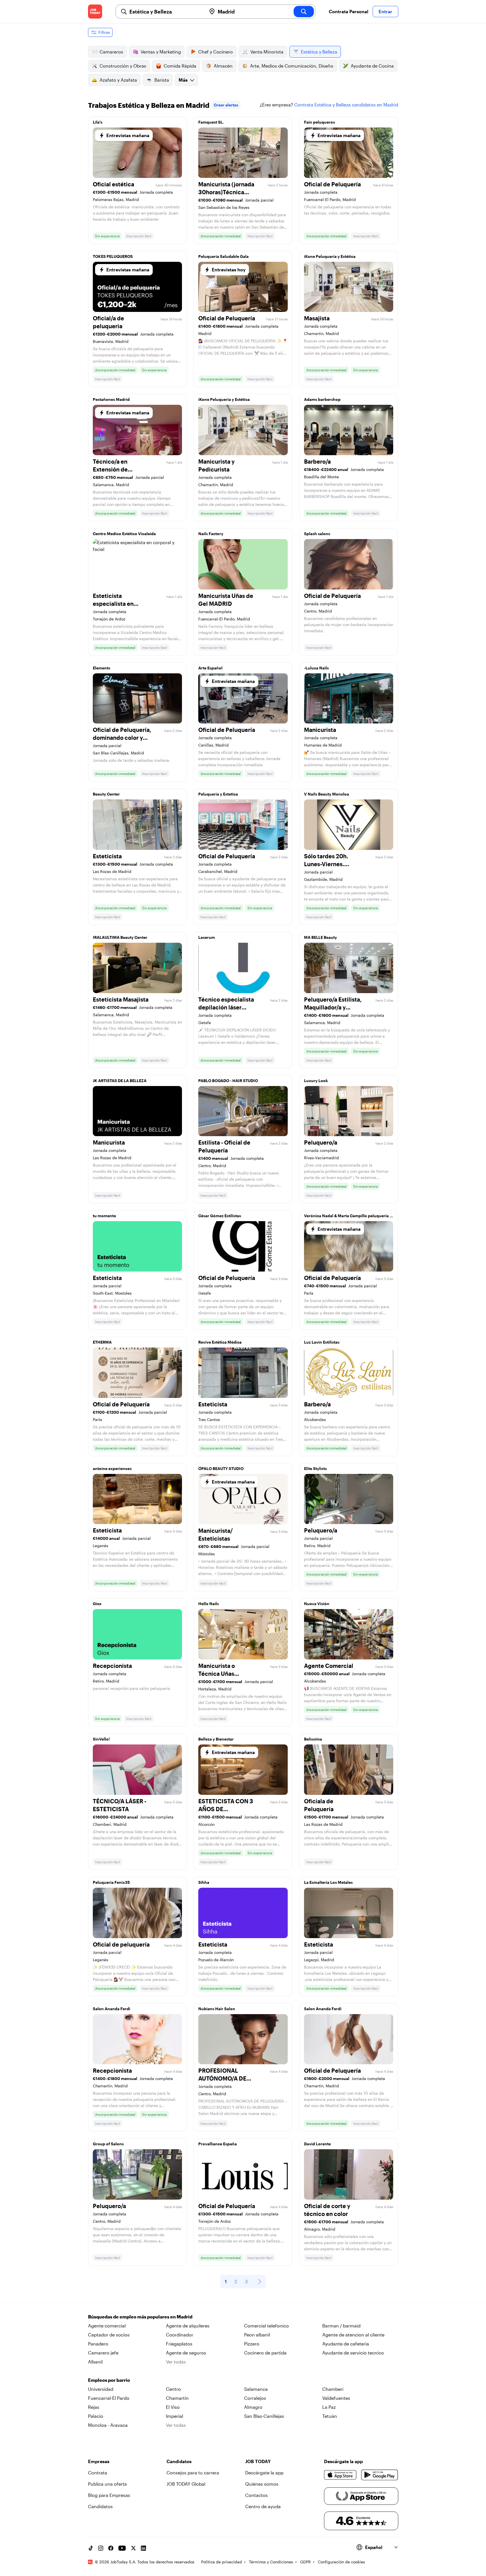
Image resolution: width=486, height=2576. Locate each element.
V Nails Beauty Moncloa (327, 794)
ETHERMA (102, 1342)
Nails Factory (211, 534)
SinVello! (101, 1739)
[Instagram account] (101, 2548)
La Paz (329, 2407)
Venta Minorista (267, 52)
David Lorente (317, 2144)
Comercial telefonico (266, 2326)
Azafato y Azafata (118, 80)
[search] (304, 12)
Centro (173, 2389)
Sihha (204, 1882)
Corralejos (255, 2398)
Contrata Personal (348, 11)
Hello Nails (209, 1604)
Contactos (256, 2495)
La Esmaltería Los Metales (328, 1882)
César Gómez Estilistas (220, 1216)
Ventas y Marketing (161, 52)
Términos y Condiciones (271, 2562)
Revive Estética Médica (220, 1342)
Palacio (96, 2416)
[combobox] (166, 12)
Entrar (385, 11)
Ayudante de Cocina (372, 66)
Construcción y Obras (123, 66)
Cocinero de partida (265, 2353)
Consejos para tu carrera (193, 2473)
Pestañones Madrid (111, 399)
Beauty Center (106, 794)
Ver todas (176, 2362)
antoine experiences (112, 1468)
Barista (162, 80)
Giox (97, 1604)
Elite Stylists (315, 1468)
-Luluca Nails (316, 668)
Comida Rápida (180, 66)
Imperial (175, 2416)
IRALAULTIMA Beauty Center (120, 937)
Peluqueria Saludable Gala (223, 256)
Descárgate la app (264, 2473)
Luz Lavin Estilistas (322, 1342)
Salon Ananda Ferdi (112, 2009)
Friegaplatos (179, 2344)
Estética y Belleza (319, 52)
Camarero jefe (103, 2353)
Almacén (223, 66)
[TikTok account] (91, 2548)
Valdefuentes (336, 2398)
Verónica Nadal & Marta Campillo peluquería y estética (348, 1217)
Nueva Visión (317, 1604)
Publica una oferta (107, 2484)
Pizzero (252, 2344)
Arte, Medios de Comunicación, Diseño (292, 66)
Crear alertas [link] (226, 105)
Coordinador (180, 2335)
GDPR (305, 2562)
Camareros (111, 52)
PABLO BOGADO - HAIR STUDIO (228, 1081)
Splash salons (317, 534)
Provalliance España (218, 2144)
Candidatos (100, 2506)
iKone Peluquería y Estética (330, 256)
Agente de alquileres (188, 2326)
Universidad (101, 2389)
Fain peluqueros (319, 122)
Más (183, 80)
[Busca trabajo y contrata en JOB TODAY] (95, 12)
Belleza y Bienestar (216, 1739)
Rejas (94, 2407)
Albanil (95, 2362)
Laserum (207, 937)
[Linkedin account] (143, 2548)
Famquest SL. (211, 122)
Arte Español (210, 668)
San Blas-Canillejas (264, 2416)
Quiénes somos (262, 2484)
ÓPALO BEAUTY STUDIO (221, 1468)
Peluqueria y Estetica (218, 794)
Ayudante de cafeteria (346, 2344)
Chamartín (177, 2398)
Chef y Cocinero (216, 52)
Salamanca (256, 2389)
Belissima (313, 1739)
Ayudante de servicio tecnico (353, 2353)
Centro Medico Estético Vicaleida (124, 534)
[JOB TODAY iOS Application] (340, 2475)
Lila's (98, 122)
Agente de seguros (186, 2353)
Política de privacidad (221, 2562)
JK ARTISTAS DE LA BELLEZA (120, 1081)
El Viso (173, 2407)
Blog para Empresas (109, 2495)
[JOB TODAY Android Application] (380, 2475)
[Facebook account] (111, 2548)
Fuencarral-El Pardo (109, 2398)
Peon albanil (257, 2335)
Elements (102, 668)
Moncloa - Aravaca (108, 2425)
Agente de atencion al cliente (353, 2335)
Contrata (98, 2473)
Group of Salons (108, 2144)
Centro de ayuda (263, 2506)
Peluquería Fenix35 (111, 1882)
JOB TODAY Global (186, 2484)
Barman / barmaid (341, 2326)
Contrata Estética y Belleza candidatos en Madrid (346, 105)
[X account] (133, 2548)
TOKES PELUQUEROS (113, 256)
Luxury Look (316, 1081)
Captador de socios (109, 2335)
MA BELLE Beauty (320, 937)
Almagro (253, 2407)
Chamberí (333, 2389)
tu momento (104, 1216)
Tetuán (330, 2416)
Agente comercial (107, 2326)
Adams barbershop (322, 399)
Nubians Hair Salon (217, 2009)
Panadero (98, 2344)
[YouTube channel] (122, 2548)
